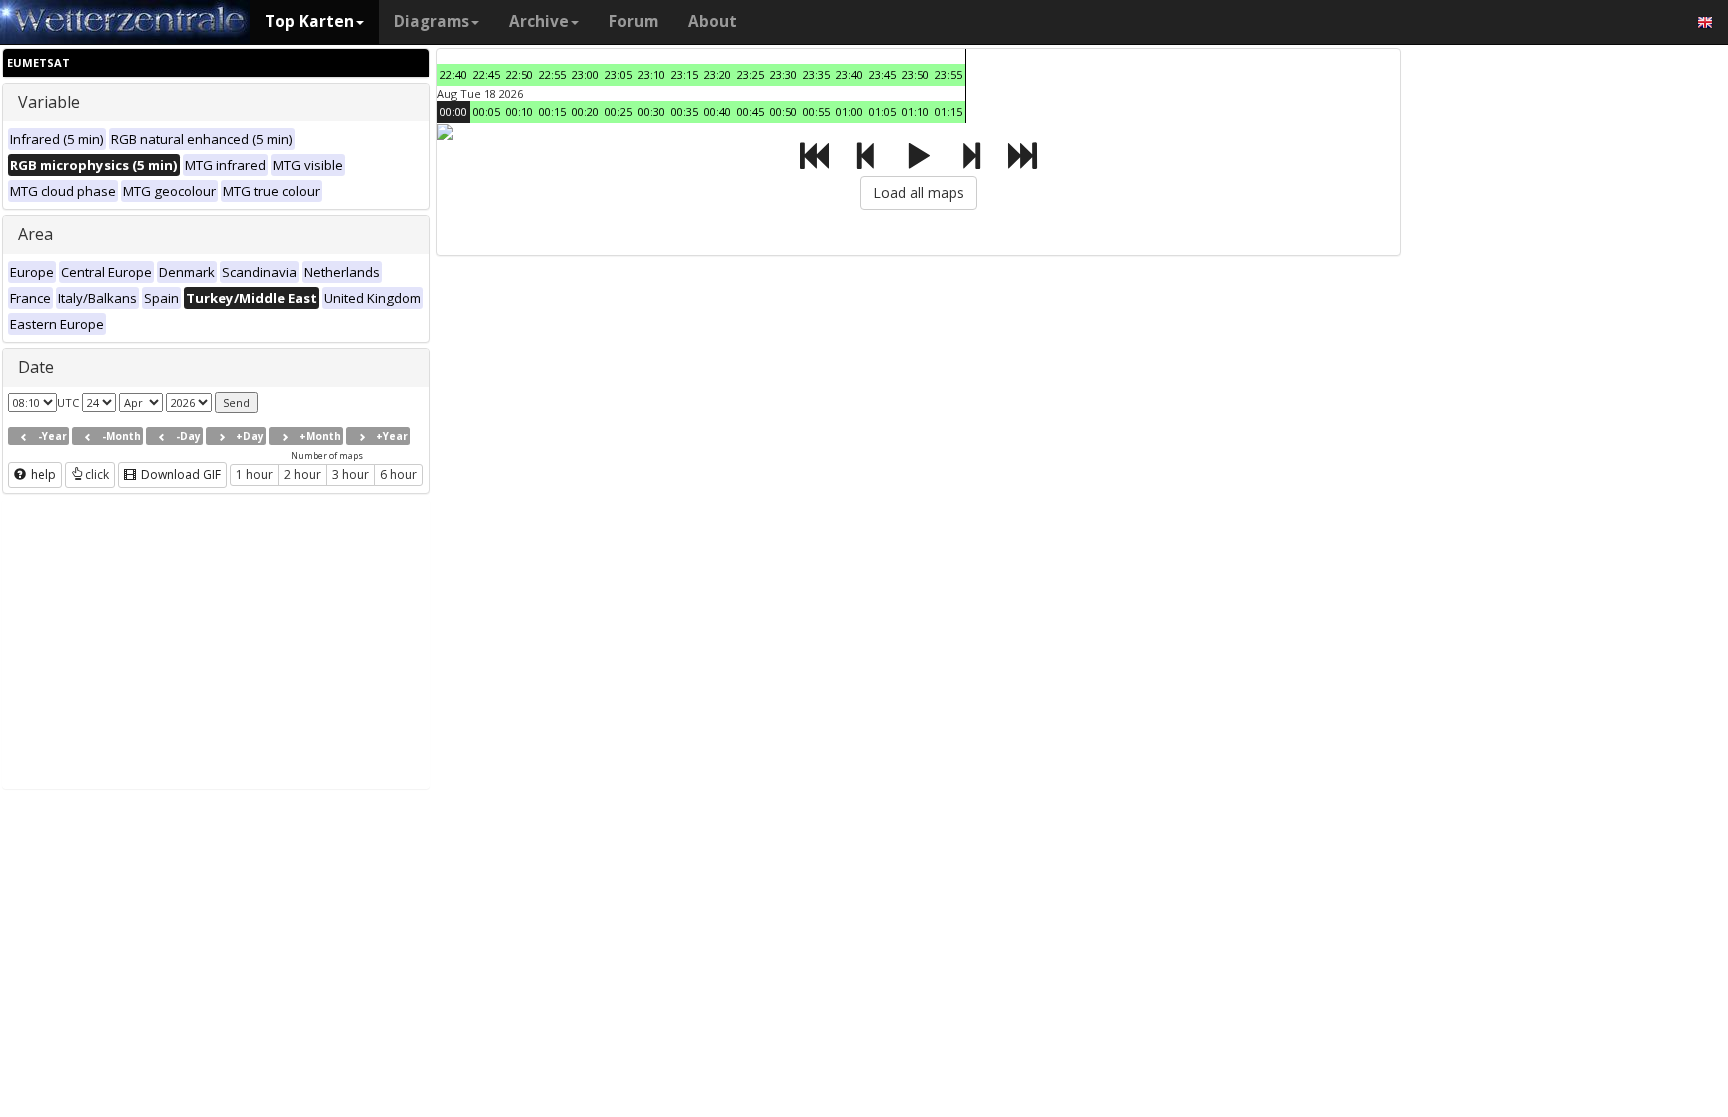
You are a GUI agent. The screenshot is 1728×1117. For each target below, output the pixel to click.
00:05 (486, 111)
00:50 (783, 111)
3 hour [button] (350, 474)
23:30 (783, 74)
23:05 (618, 74)
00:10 (519, 111)
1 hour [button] (254, 474)
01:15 (948, 111)
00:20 (585, 111)
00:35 (684, 111)
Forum (633, 21)
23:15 (684, 74)
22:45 (486, 74)
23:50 (915, 74)
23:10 (651, 74)
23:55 (948, 74)
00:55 (816, 111)
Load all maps (918, 192)
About (712, 21)
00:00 (453, 111)
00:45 (750, 111)
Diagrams (431, 21)
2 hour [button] (302, 474)
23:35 (816, 74)
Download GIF (179, 474)
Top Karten (309, 21)
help (42, 474)
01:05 (882, 111)
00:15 (552, 111)
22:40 (453, 74)
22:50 (519, 74)
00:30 (651, 111)
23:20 (717, 74)
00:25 (618, 111)
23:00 (585, 74)
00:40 (717, 111)
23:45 (882, 74)
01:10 (915, 111)
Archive (539, 21)
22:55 (552, 74)
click (97, 474)
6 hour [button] (398, 474)
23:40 (849, 74)
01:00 (849, 111)
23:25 (750, 74)
